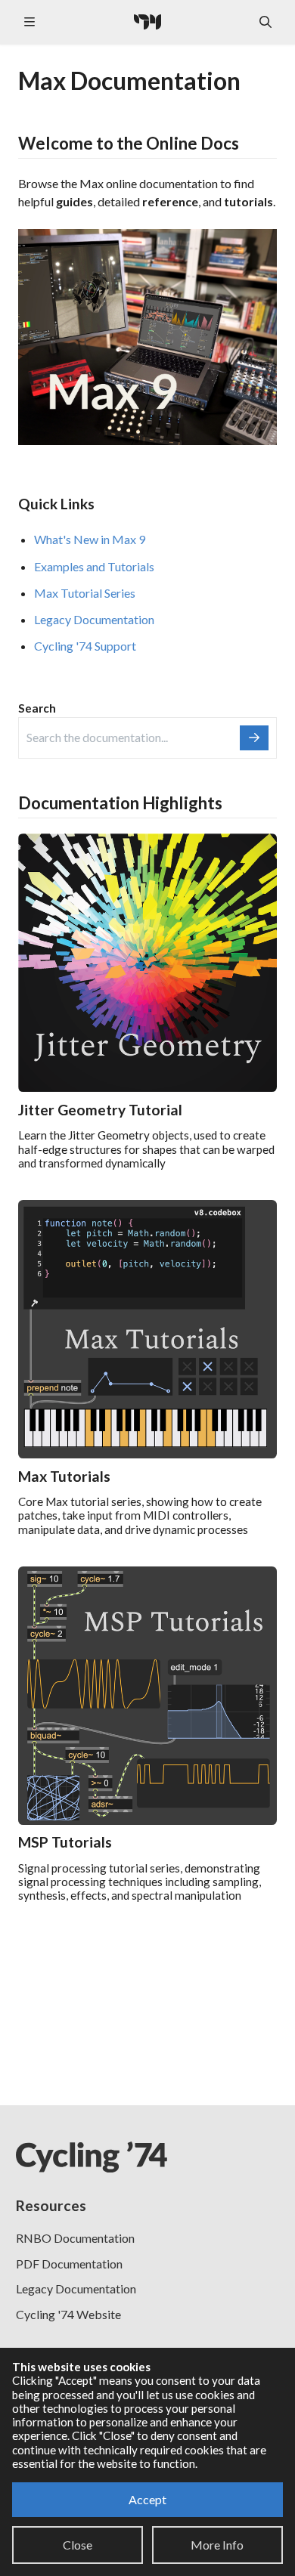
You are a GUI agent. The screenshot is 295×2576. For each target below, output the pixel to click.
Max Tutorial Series (85, 593)
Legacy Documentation (94, 619)
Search (37, 708)
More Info (217, 2545)
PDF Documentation (69, 2264)
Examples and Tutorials (94, 566)
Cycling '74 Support (85, 646)
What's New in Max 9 (90, 539)
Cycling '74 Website (68, 2314)
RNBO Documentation (75, 2238)
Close (78, 2545)
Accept (147, 2499)
